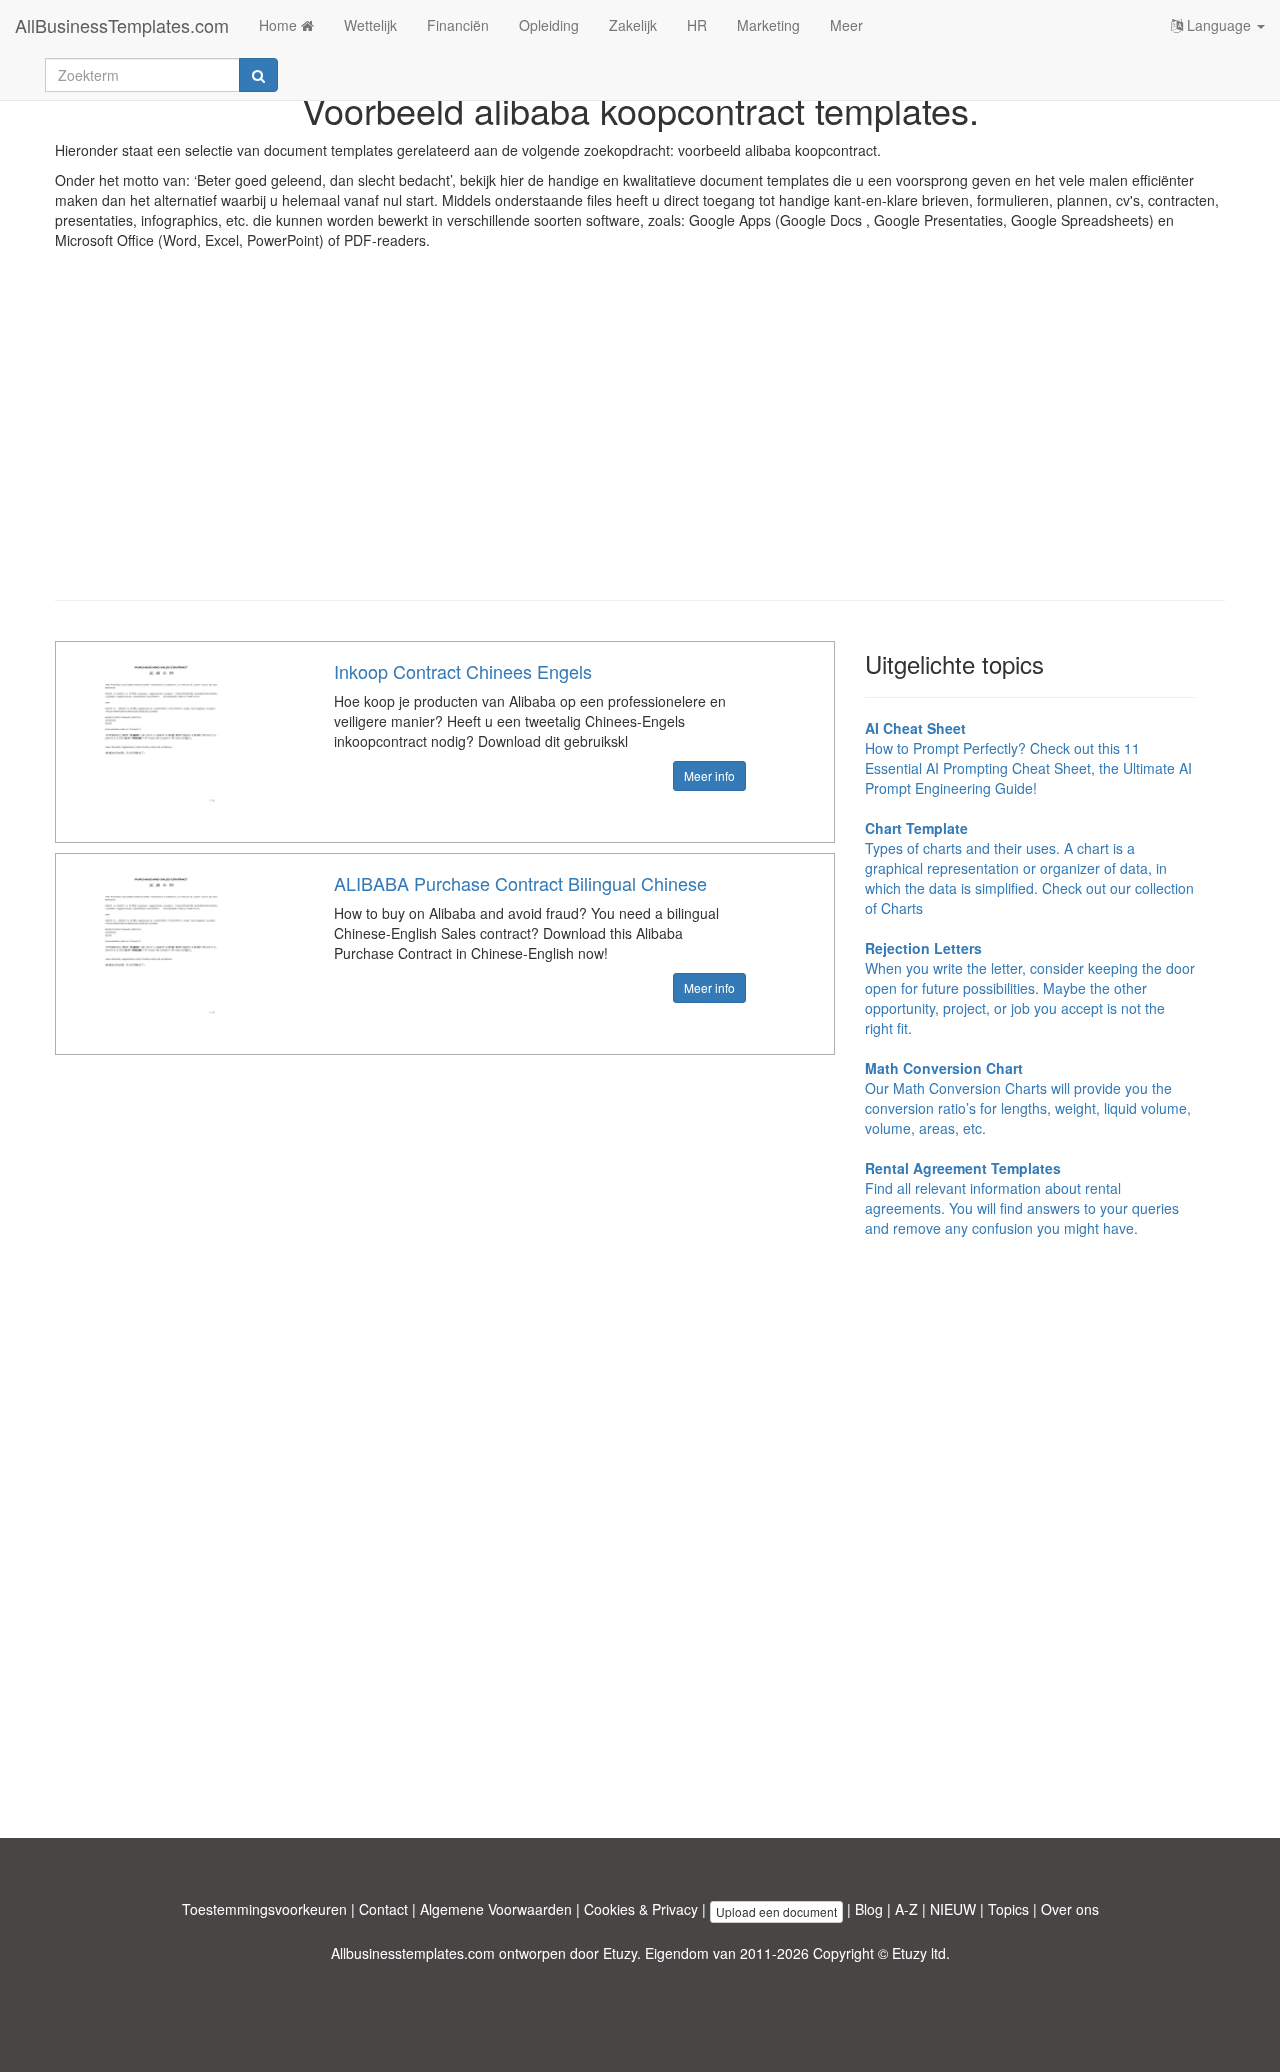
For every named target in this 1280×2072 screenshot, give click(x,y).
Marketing (768, 25)
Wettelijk (370, 25)
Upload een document (776, 1911)
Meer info (709, 775)
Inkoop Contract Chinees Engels (463, 671)
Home (280, 25)
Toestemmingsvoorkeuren (264, 1909)
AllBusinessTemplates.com (122, 25)
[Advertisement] (640, 440)
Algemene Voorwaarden (496, 1909)
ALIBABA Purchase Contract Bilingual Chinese (520, 883)
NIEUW (953, 1909)
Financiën (458, 25)
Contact (383, 1909)
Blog (869, 1909)
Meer (846, 25)
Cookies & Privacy (641, 1909)
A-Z (906, 1909)
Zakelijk (633, 25)
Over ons (1070, 1909)
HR (697, 25)
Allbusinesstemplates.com (413, 1953)
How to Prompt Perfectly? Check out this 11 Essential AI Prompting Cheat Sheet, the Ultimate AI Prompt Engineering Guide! (1028, 758)
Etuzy (620, 1953)
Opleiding (549, 25)
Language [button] (1219, 25)
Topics (1008, 1909)
